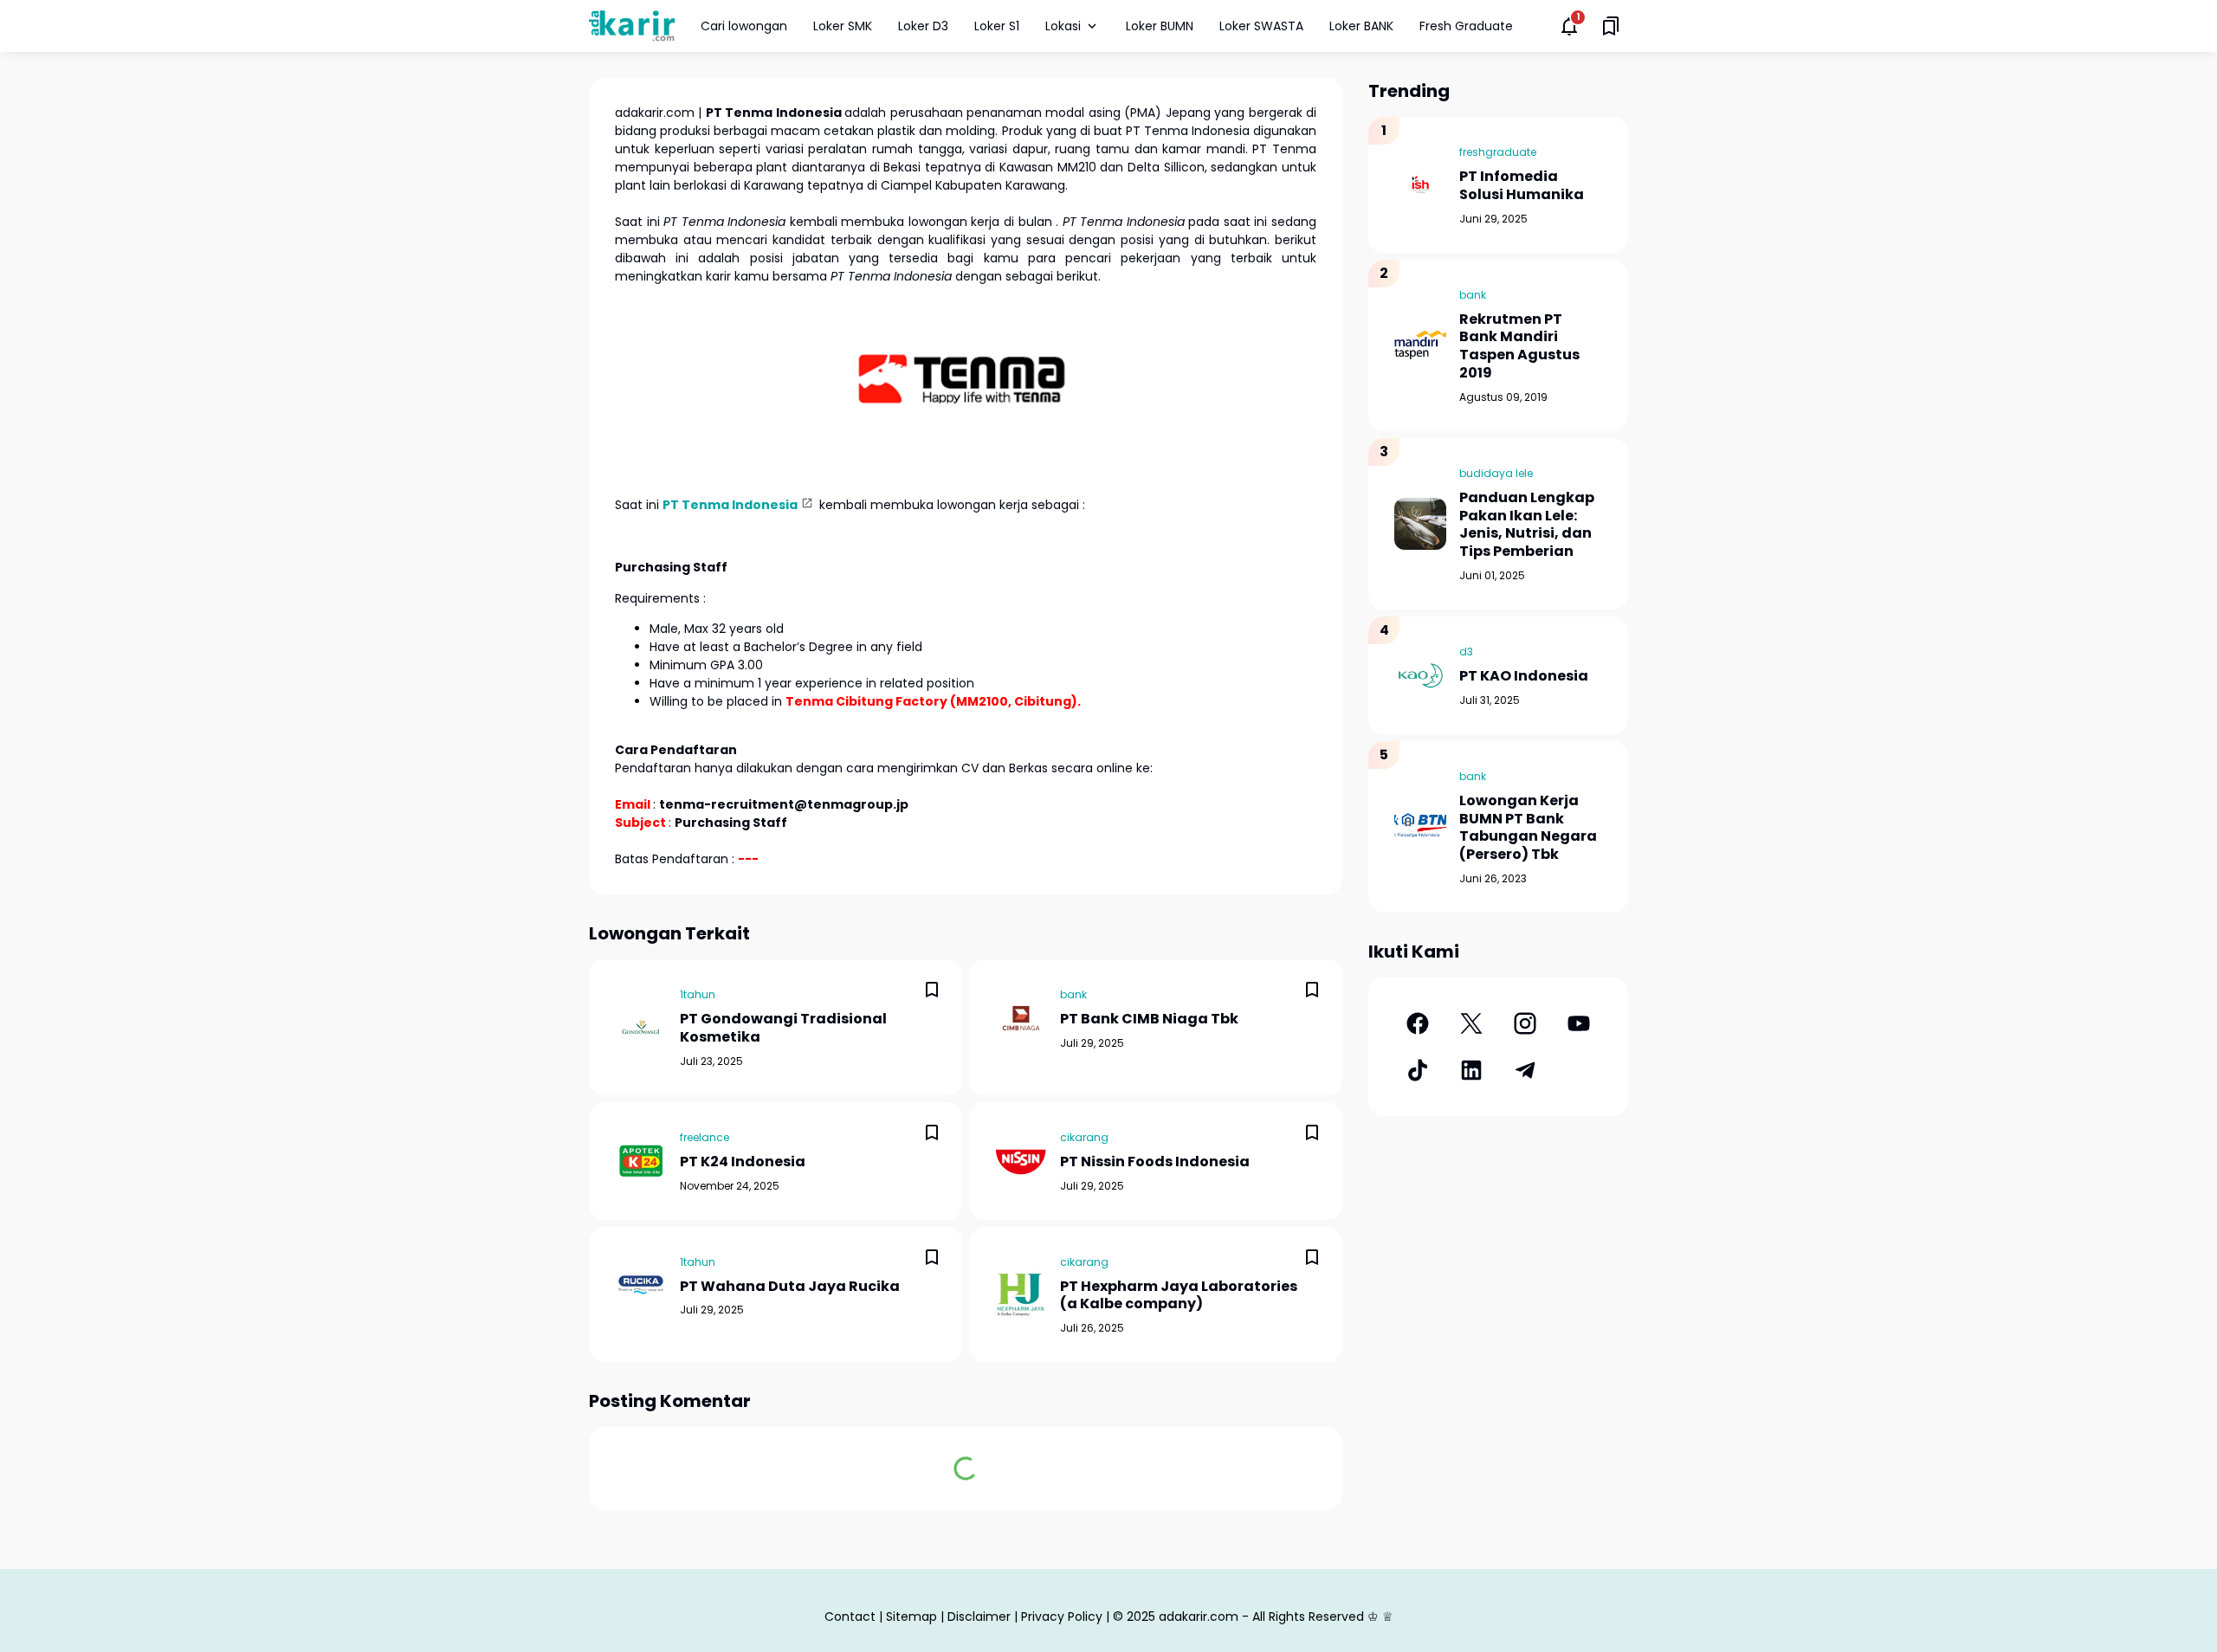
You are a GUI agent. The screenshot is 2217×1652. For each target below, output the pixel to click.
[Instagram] (1525, 1023)
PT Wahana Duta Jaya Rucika (790, 1287)
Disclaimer (979, 1617)
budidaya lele (1496, 473)
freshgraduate (1498, 152)
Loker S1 (997, 26)
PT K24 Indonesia (743, 1162)
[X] (1471, 1023)
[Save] (932, 990)
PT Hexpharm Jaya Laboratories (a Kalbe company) (1179, 1296)
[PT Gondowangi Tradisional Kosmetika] (641, 1027)
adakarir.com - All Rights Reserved (1261, 1617)
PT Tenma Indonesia (730, 505)
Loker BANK (1361, 26)
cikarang (1084, 1137)
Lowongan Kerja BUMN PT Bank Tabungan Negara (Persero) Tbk (1528, 828)
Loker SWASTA (1261, 26)
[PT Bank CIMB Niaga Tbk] (1021, 1018)
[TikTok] (1418, 1070)
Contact (850, 1617)
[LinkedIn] (1471, 1070)
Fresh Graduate (1466, 26)
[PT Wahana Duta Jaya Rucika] (641, 1285)
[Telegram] (1525, 1070)
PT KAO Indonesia (1524, 677)
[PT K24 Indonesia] (641, 1161)
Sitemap (911, 1617)
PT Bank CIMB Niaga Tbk (1149, 1020)
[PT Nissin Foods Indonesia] (1021, 1161)
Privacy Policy (1062, 1617)
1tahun (698, 994)
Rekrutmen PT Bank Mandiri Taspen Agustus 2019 (1519, 347)
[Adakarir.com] (632, 26)
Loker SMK (843, 26)
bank (1073, 994)
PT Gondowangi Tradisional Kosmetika (783, 1029)
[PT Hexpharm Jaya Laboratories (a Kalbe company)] (1021, 1294)
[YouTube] (1579, 1023)
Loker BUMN (1160, 26)
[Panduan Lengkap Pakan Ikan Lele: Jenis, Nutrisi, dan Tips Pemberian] (1420, 524)
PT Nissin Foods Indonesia (1155, 1162)
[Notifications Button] (1569, 26)
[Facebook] (1418, 1023)
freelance (705, 1137)
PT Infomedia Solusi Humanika (1522, 186)
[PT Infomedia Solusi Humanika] (1420, 184)
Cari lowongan (744, 26)
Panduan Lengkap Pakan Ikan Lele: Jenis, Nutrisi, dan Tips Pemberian (1527, 525)
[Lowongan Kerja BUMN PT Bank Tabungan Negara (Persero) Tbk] (1420, 827)
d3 (1466, 652)
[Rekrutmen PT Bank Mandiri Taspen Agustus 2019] (1420, 345)
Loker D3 (923, 26)
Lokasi (1063, 26)
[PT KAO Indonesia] (1420, 675)
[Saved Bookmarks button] (1611, 26)
